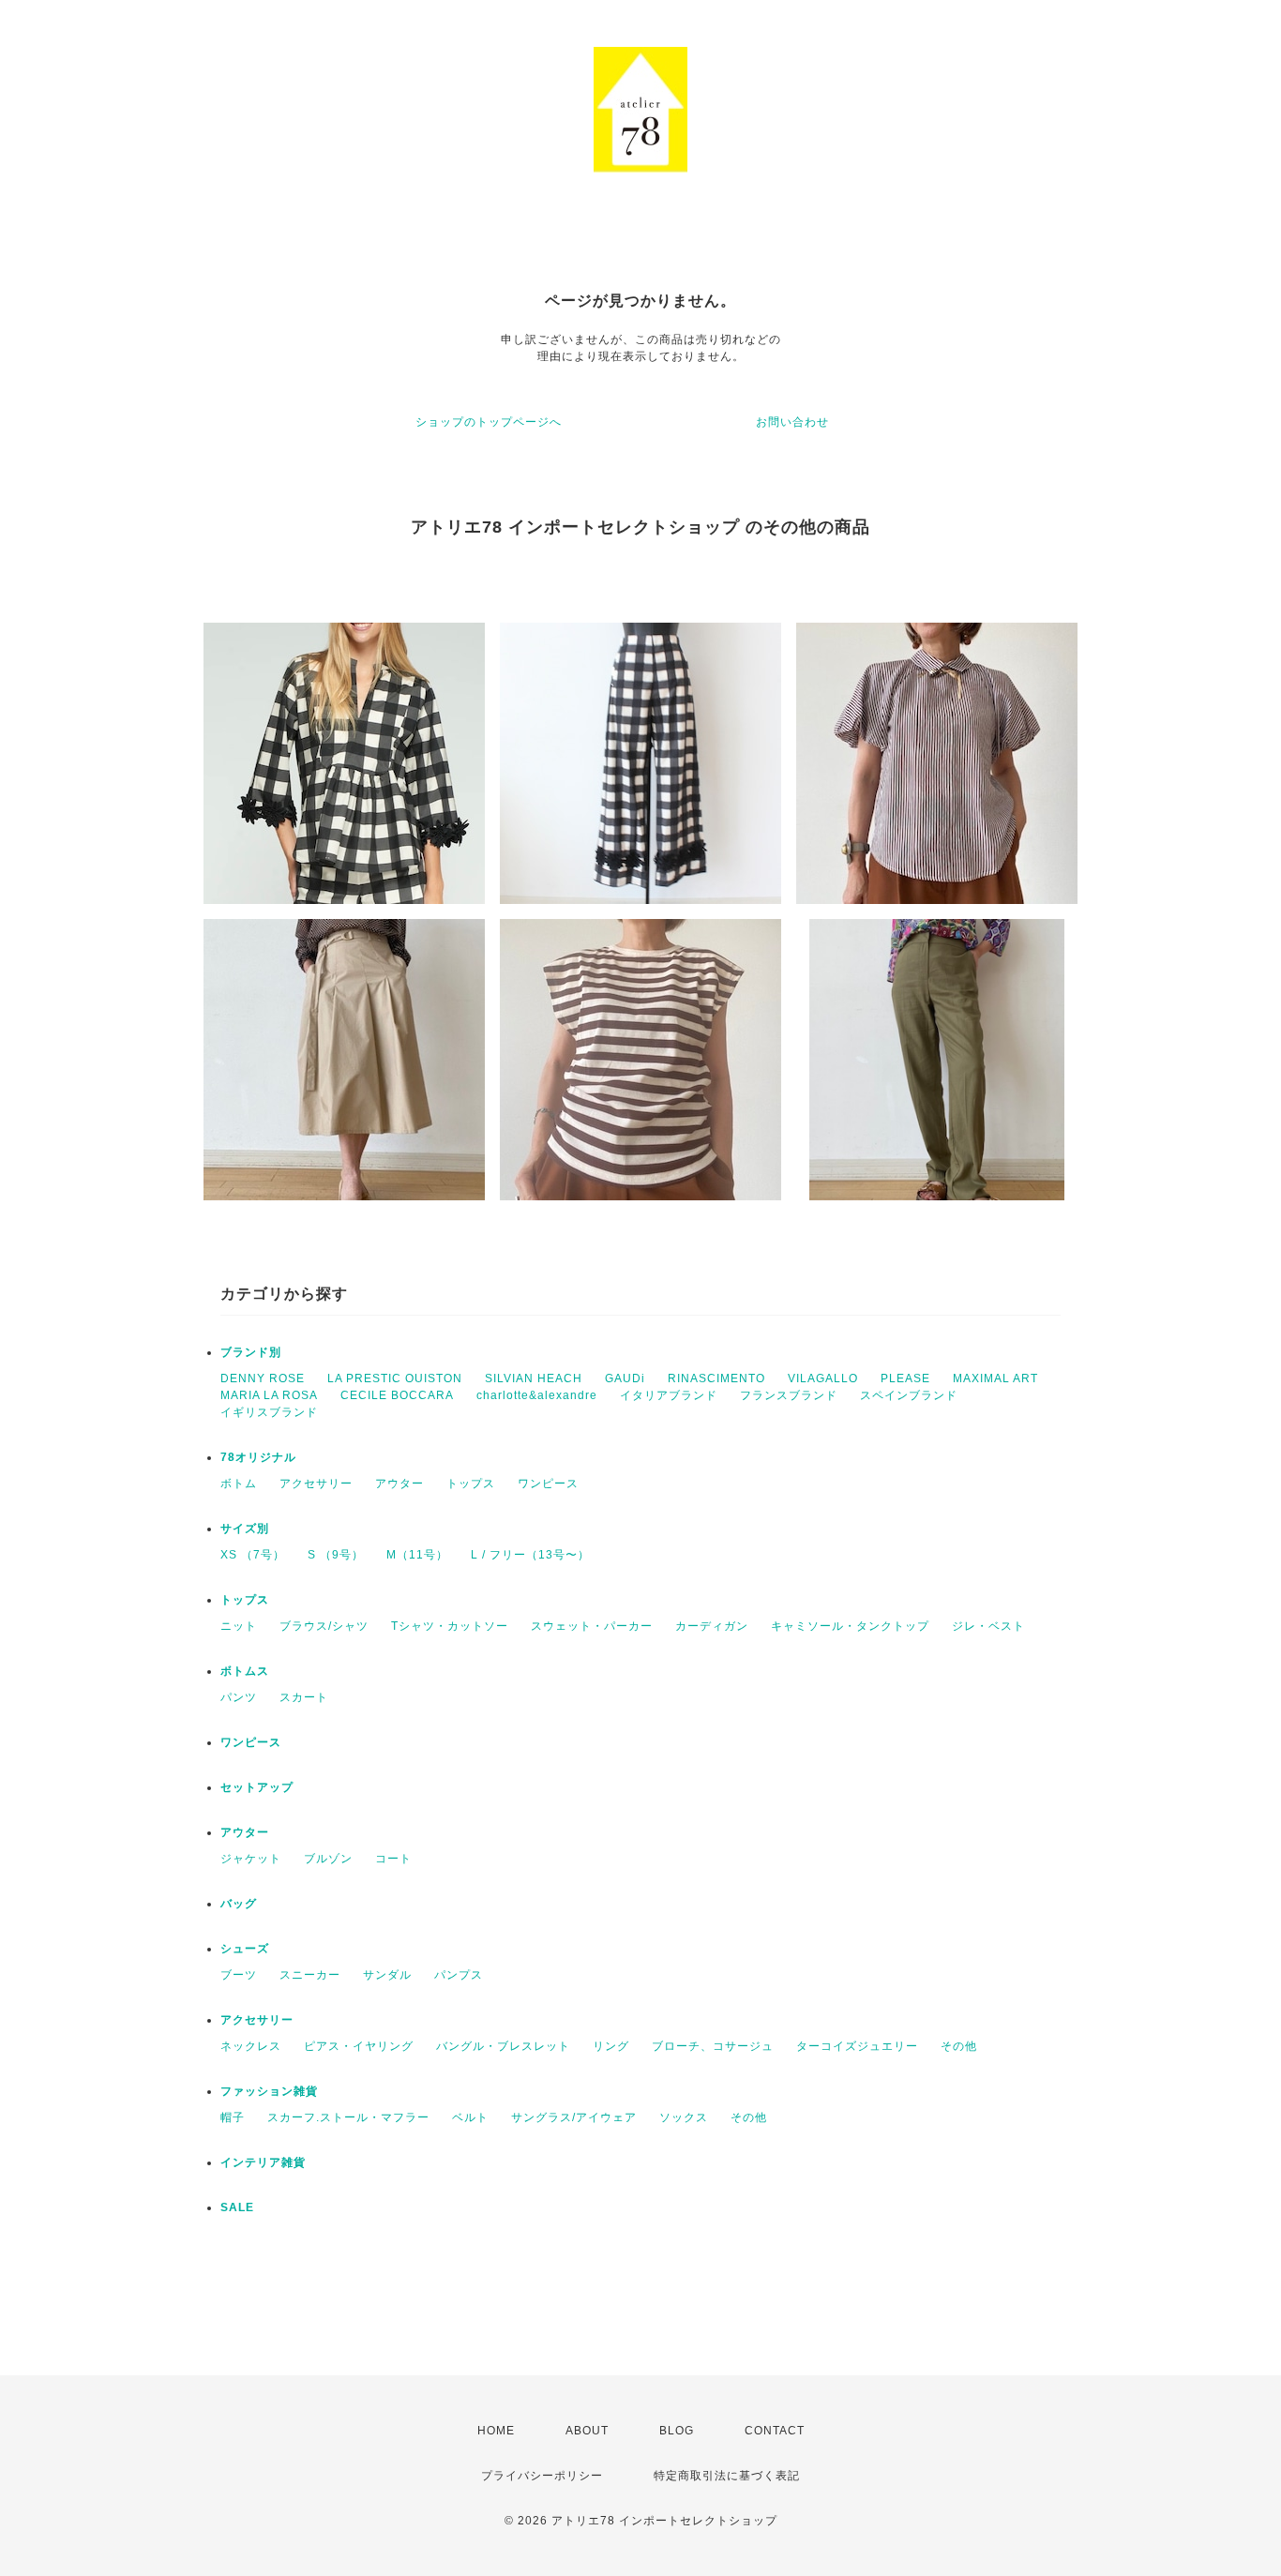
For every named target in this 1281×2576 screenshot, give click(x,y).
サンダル (387, 1975)
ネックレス (251, 2046)
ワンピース (548, 1484)
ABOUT (587, 2431)
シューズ (245, 1949)
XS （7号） (253, 1555)
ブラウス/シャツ (324, 1626)
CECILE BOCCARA (397, 1395)
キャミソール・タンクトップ (850, 1626)
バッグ (239, 1904)
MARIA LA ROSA (269, 1395)
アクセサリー (316, 1484)
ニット (239, 1626)
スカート (304, 1697)
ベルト (470, 2117)
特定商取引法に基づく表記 (727, 2476)
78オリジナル (258, 1457)
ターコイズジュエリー (857, 2046)
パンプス (459, 1975)
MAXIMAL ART (995, 1378)
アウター (399, 1484)
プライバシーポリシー (542, 2476)
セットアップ (257, 1787)
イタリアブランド (669, 1395)
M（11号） (417, 1555)
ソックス (684, 2117)
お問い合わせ (792, 422)
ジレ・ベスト (988, 1626)
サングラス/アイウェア (574, 2117)
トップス (471, 1484)
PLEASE (905, 1378)
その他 (959, 2046)
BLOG (677, 2431)
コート (393, 1859)
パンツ (239, 1697)
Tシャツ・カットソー (450, 1626)
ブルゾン (328, 1859)
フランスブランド (789, 1395)
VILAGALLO (823, 1378)
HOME (496, 2431)
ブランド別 (251, 1352)
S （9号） (336, 1555)
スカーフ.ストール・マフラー (348, 2117)
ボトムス (245, 1671)
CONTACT (775, 2431)
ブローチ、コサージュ (713, 2046)
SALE (237, 2207)
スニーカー (310, 1975)
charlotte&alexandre (537, 1395)
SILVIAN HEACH (534, 1378)
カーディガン (712, 1626)
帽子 (233, 2117)
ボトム (239, 1484)
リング (611, 2046)
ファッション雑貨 (269, 2091)
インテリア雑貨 (263, 2162)
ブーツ (239, 1975)
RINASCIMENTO (716, 1378)
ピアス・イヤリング (359, 2046)
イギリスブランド (269, 1412)
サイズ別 (245, 1529)
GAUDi (625, 1378)
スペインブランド (909, 1395)
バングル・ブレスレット (503, 2046)
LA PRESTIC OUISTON (395, 1378)
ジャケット (251, 1859)
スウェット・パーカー (592, 1626)
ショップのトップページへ (489, 422)
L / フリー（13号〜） (530, 1555)
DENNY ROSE (263, 1378)
